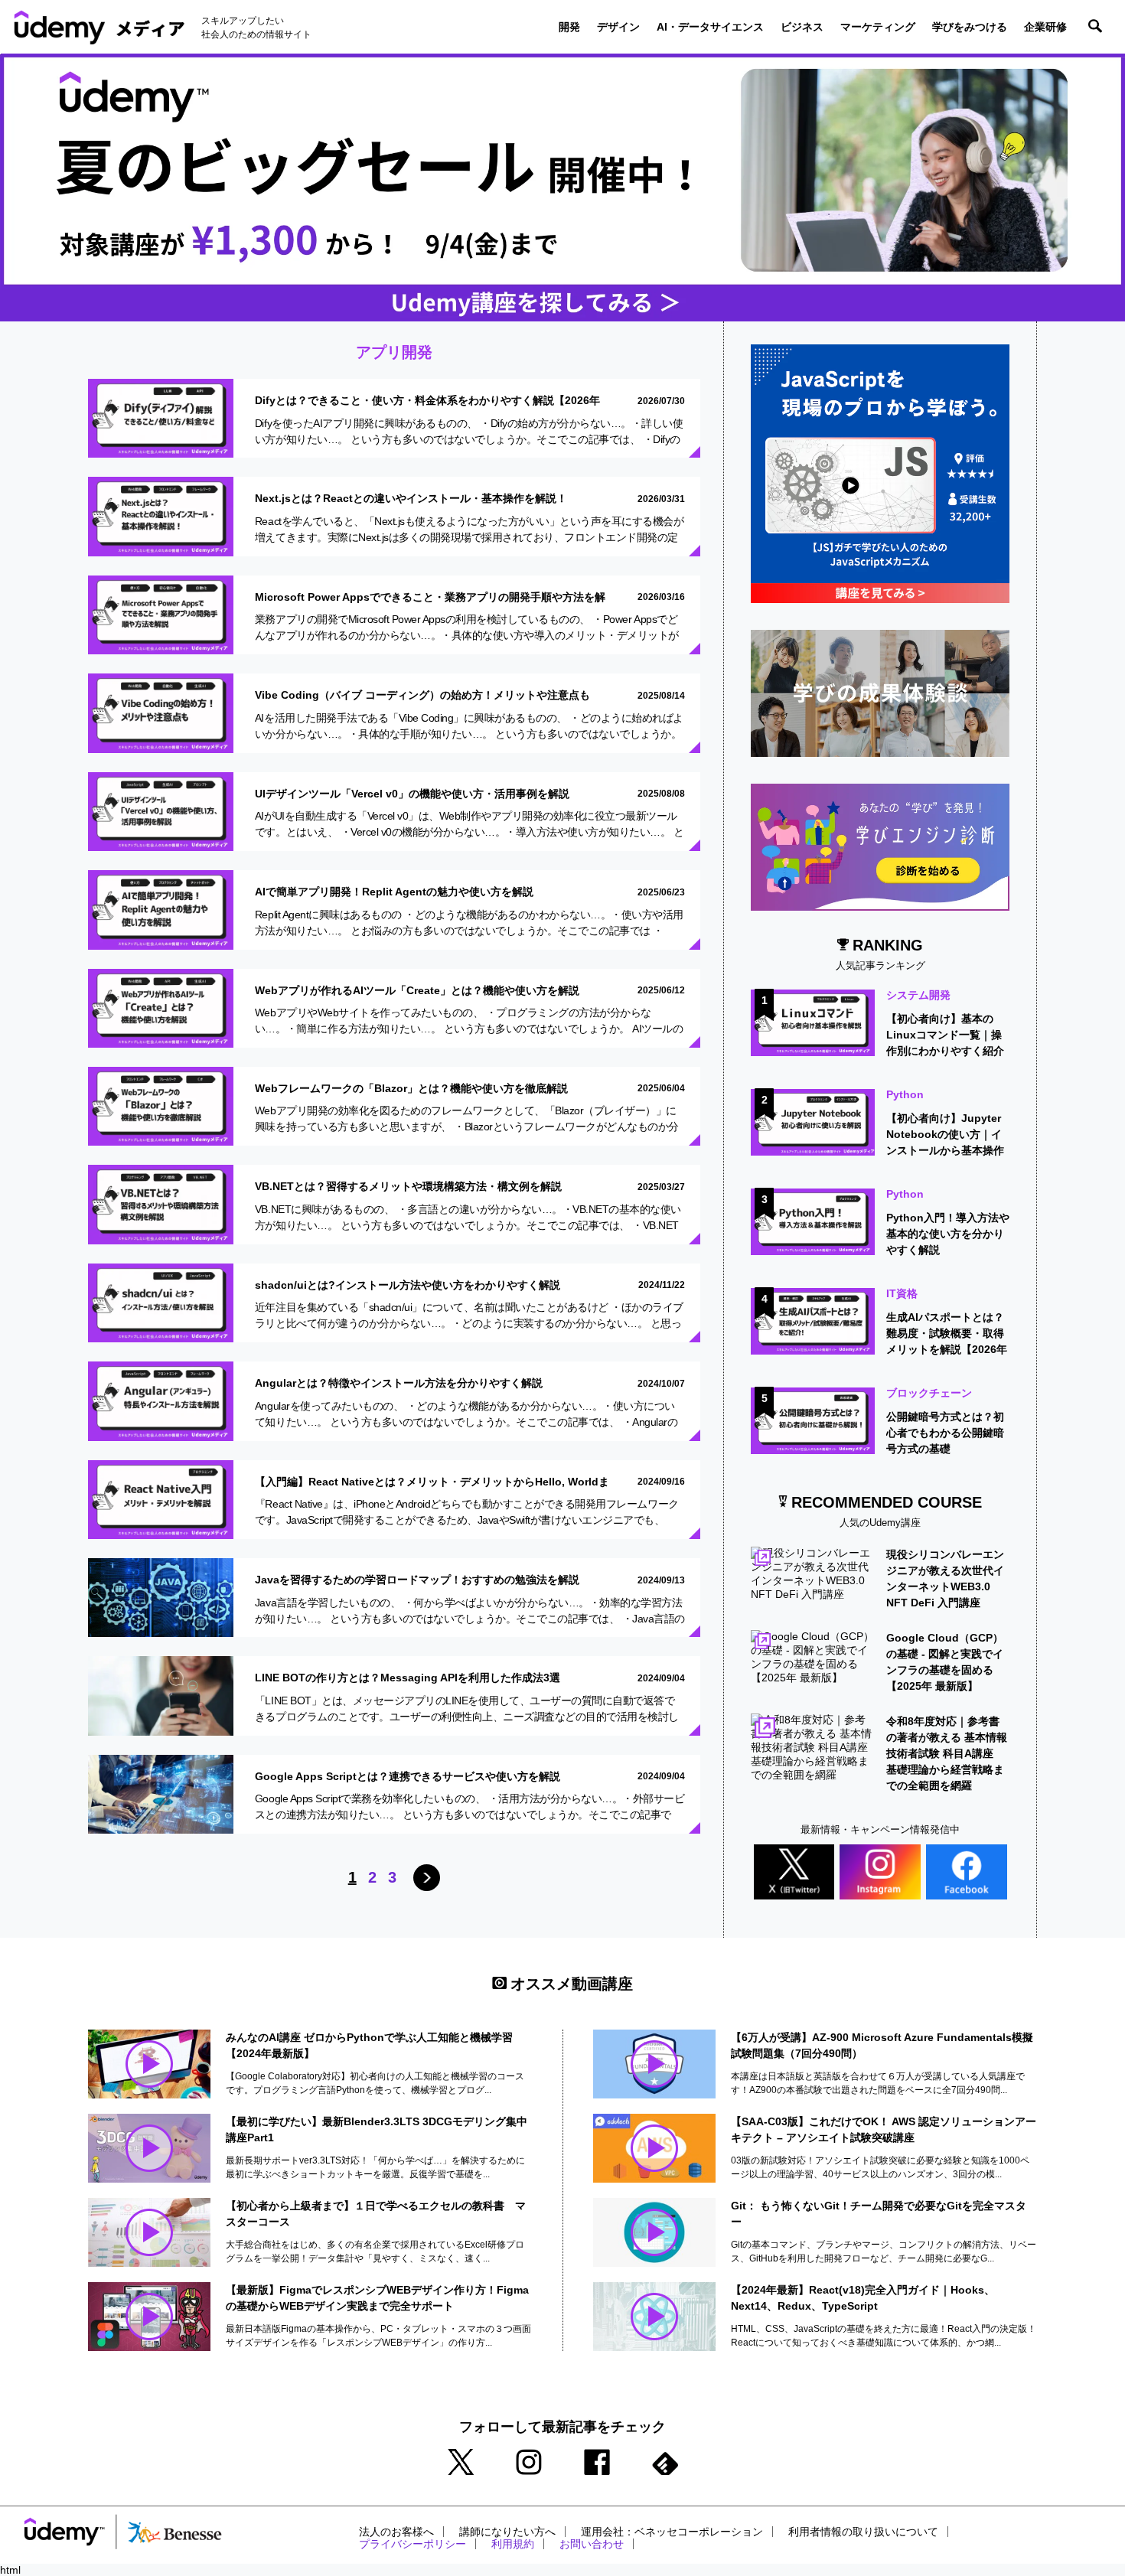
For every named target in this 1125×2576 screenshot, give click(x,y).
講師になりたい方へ (507, 2532)
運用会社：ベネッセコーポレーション (672, 2532)
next (427, 1878)
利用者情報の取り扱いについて (863, 2532)
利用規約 (513, 2544)
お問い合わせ (592, 2544)
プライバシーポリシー (412, 2544)
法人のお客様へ (396, 2532)
